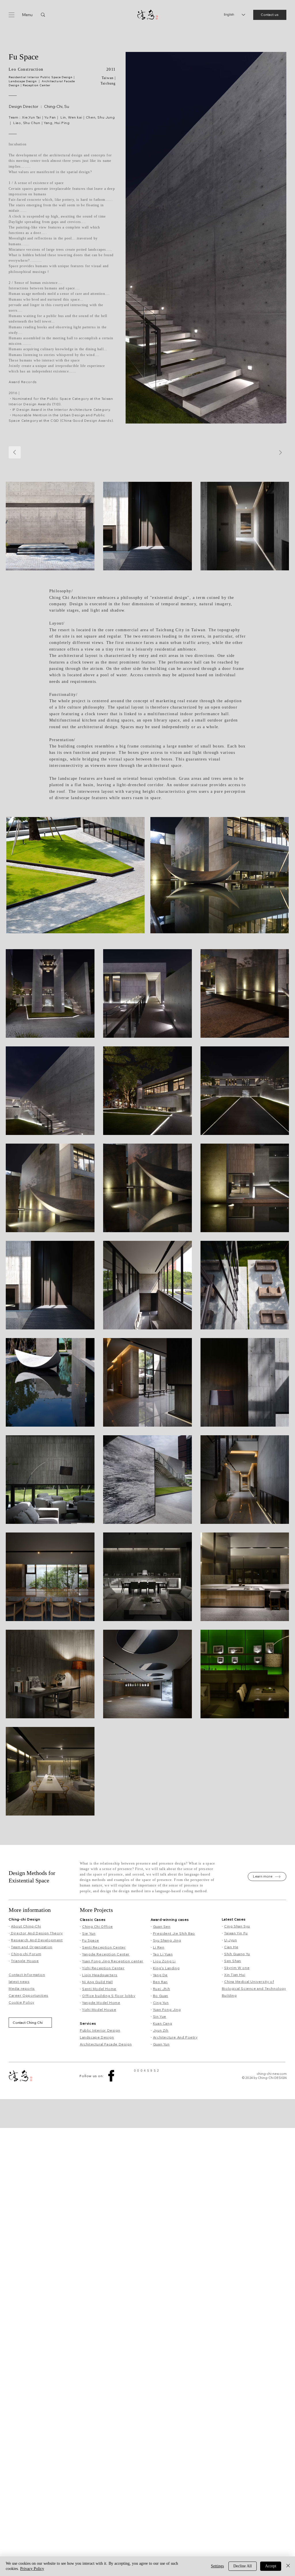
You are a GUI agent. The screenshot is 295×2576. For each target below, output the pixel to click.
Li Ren (159, 1947)
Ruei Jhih (161, 1989)
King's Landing (166, 1968)
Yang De (160, 1975)
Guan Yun (161, 2044)
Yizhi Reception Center (103, 1968)
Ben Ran (160, 1982)
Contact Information (27, 1975)
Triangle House (25, 1961)
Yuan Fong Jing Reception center (113, 1961)
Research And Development (37, 1940)
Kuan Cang (162, 2023)
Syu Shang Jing (167, 1940)
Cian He (231, 1947)
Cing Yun (161, 2003)
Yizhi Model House (99, 2010)
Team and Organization (32, 1947)
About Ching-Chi (26, 1926)
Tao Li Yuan (163, 1954)
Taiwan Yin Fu (236, 1933)
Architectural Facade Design (106, 2044)
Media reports (22, 1988)
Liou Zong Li (164, 1961)
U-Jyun (231, 1940)
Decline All (243, 2566)
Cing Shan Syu (237, 1926)
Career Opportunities (29, 1995)
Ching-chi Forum (26, 1954)
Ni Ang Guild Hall (97, 1982)
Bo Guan (161, 1996)
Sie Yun (89, 1933)
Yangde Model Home (101, 2003)
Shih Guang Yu (237, 1954)
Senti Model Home (99, 1989)
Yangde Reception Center (106, 1954)
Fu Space (91, 1940)
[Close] (288, 2566)
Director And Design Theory (36, 1933)
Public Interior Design (100, 2030)
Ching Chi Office (98, 1926)
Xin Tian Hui (235, 1975)
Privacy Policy (32, 2569)
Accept (271, 2566)
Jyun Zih (161, 2030)
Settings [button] (217, 2566)
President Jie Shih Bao (174, 1933)
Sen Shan (233, 1961)
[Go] (280, 453)
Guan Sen (162, 1926)
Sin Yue (160, 2016)
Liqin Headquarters (100, 1975)
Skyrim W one (237, 1968)
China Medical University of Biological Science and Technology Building (254, 1988)
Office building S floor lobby (109, 1996)
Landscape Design (97, 2037)
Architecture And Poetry (175, 2037)
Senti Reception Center (104, 1947)
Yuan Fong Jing (167, 2010)
